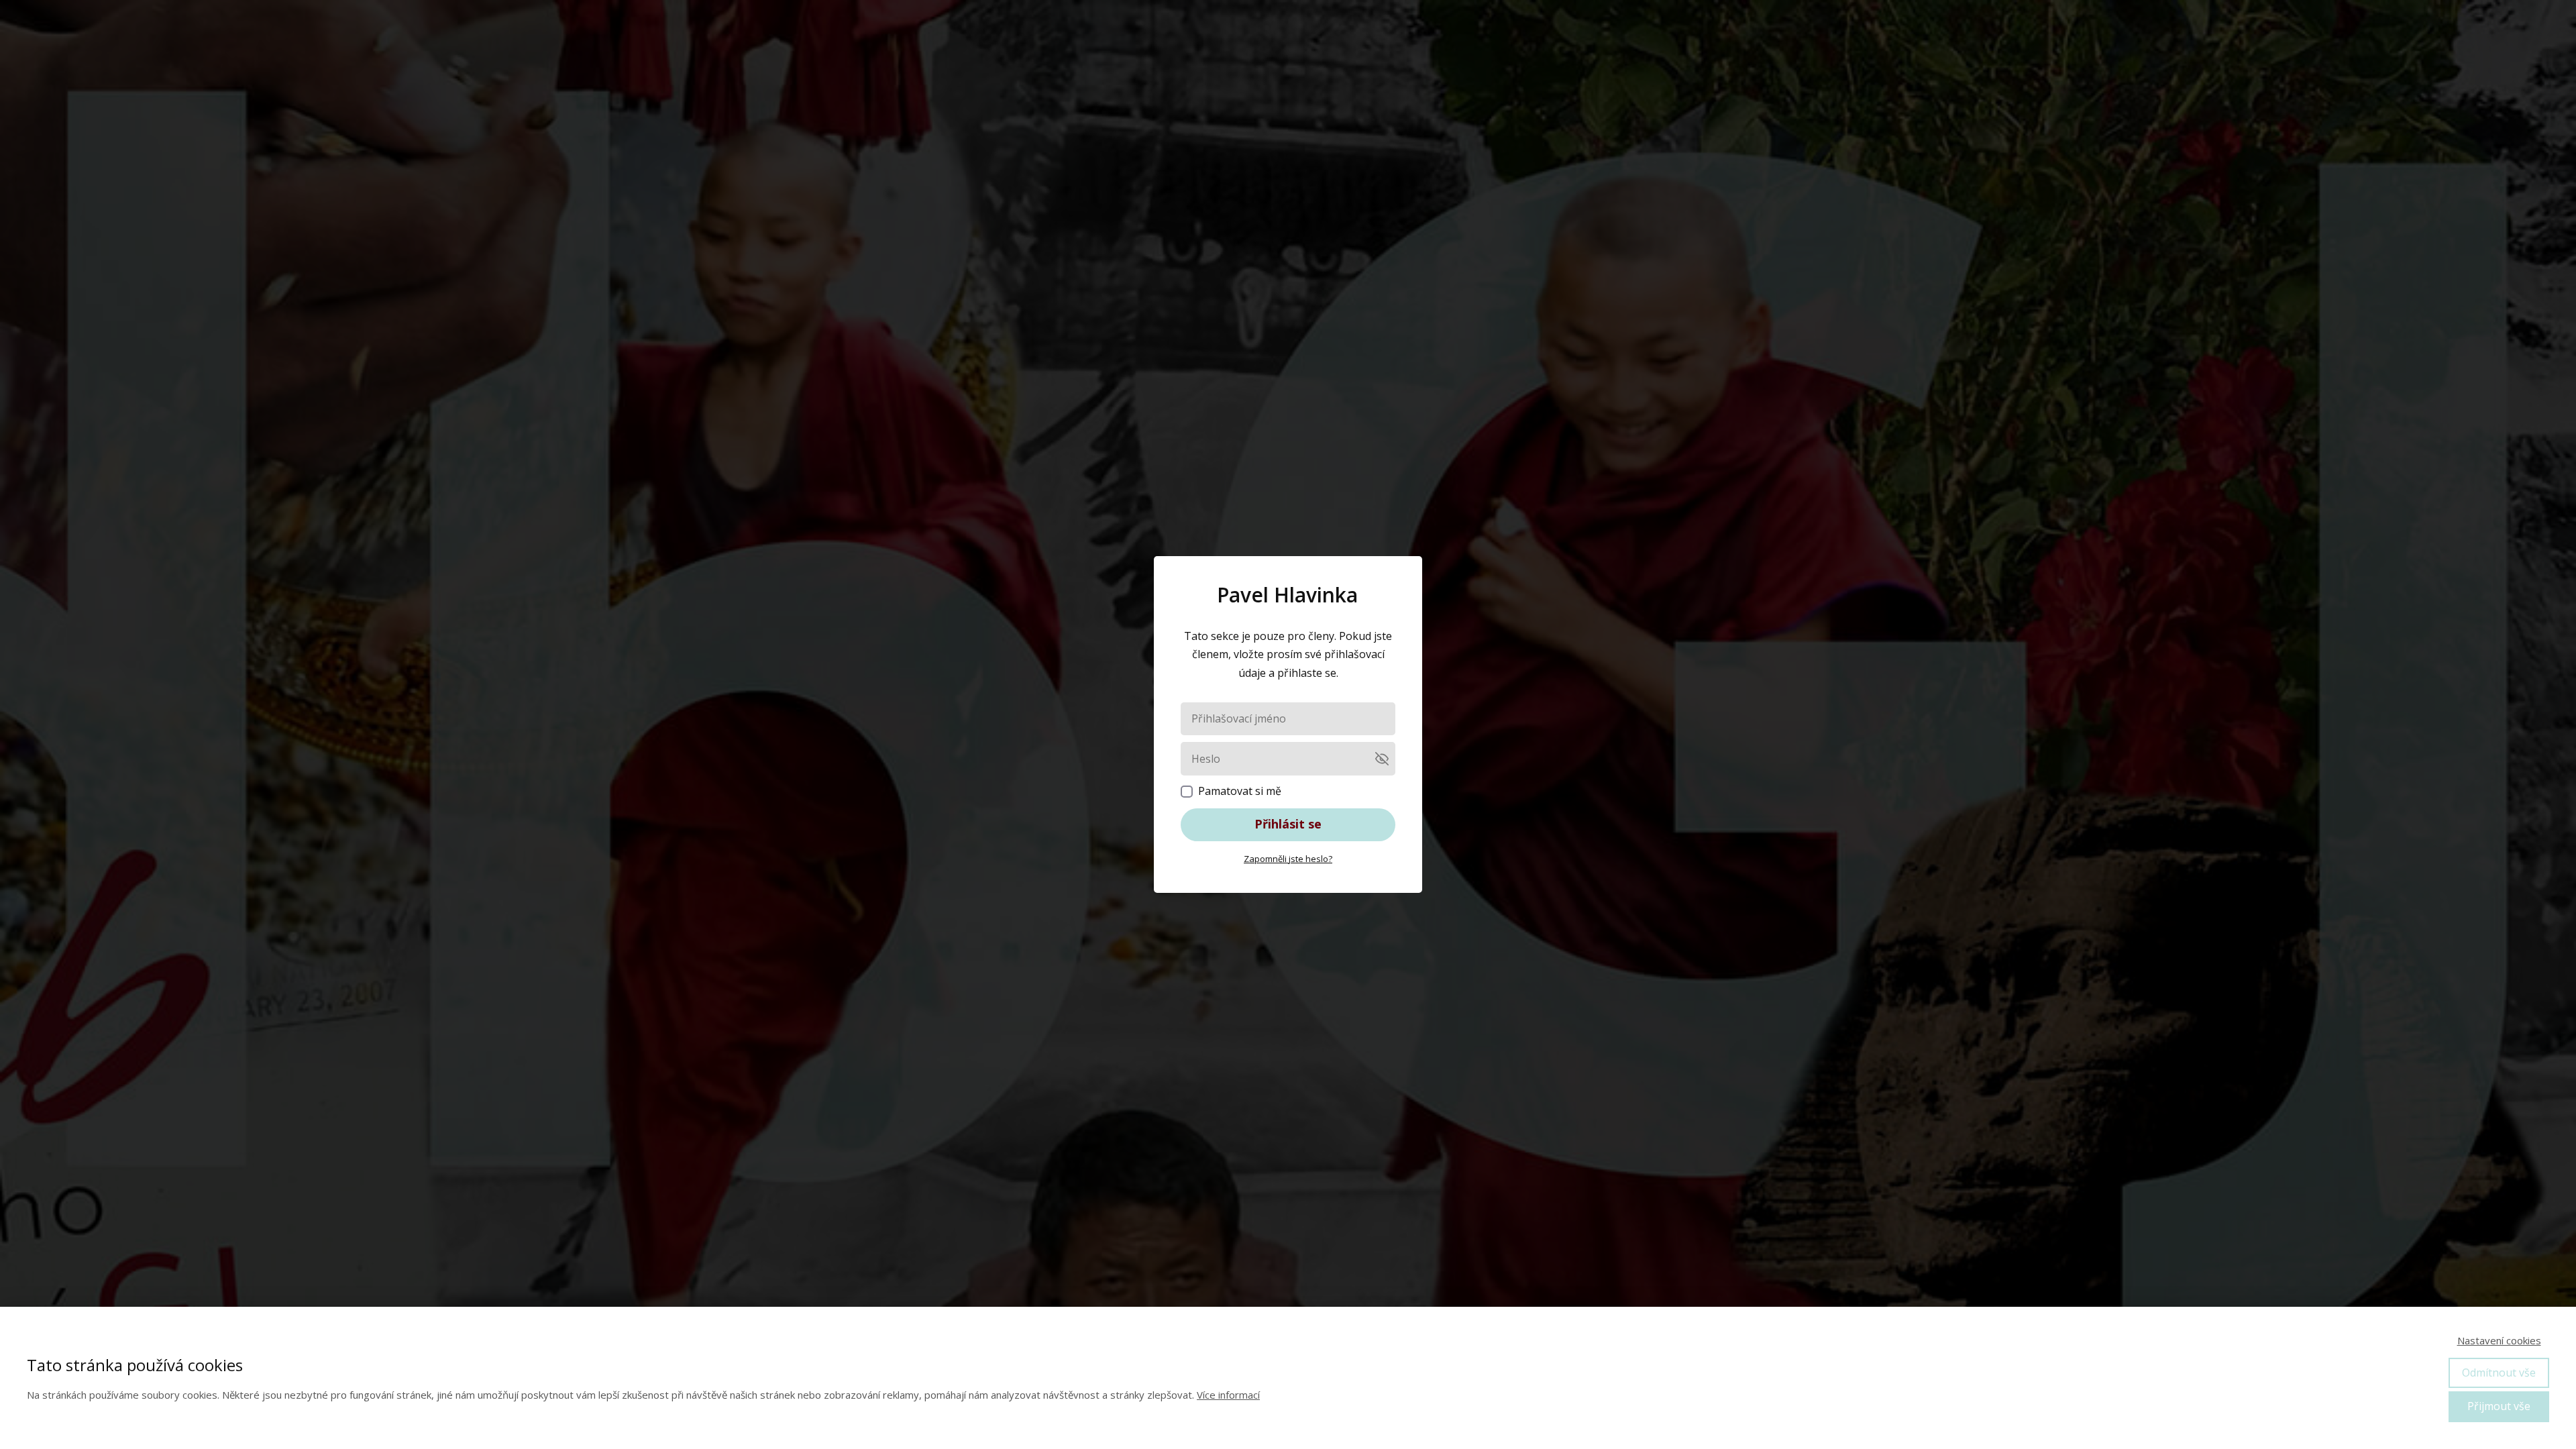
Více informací (1228, 1395)
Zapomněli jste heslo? (1288, 859)
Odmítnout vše (2499, 1373)
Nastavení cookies (2499, 1340)
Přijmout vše (2499, 1406)
